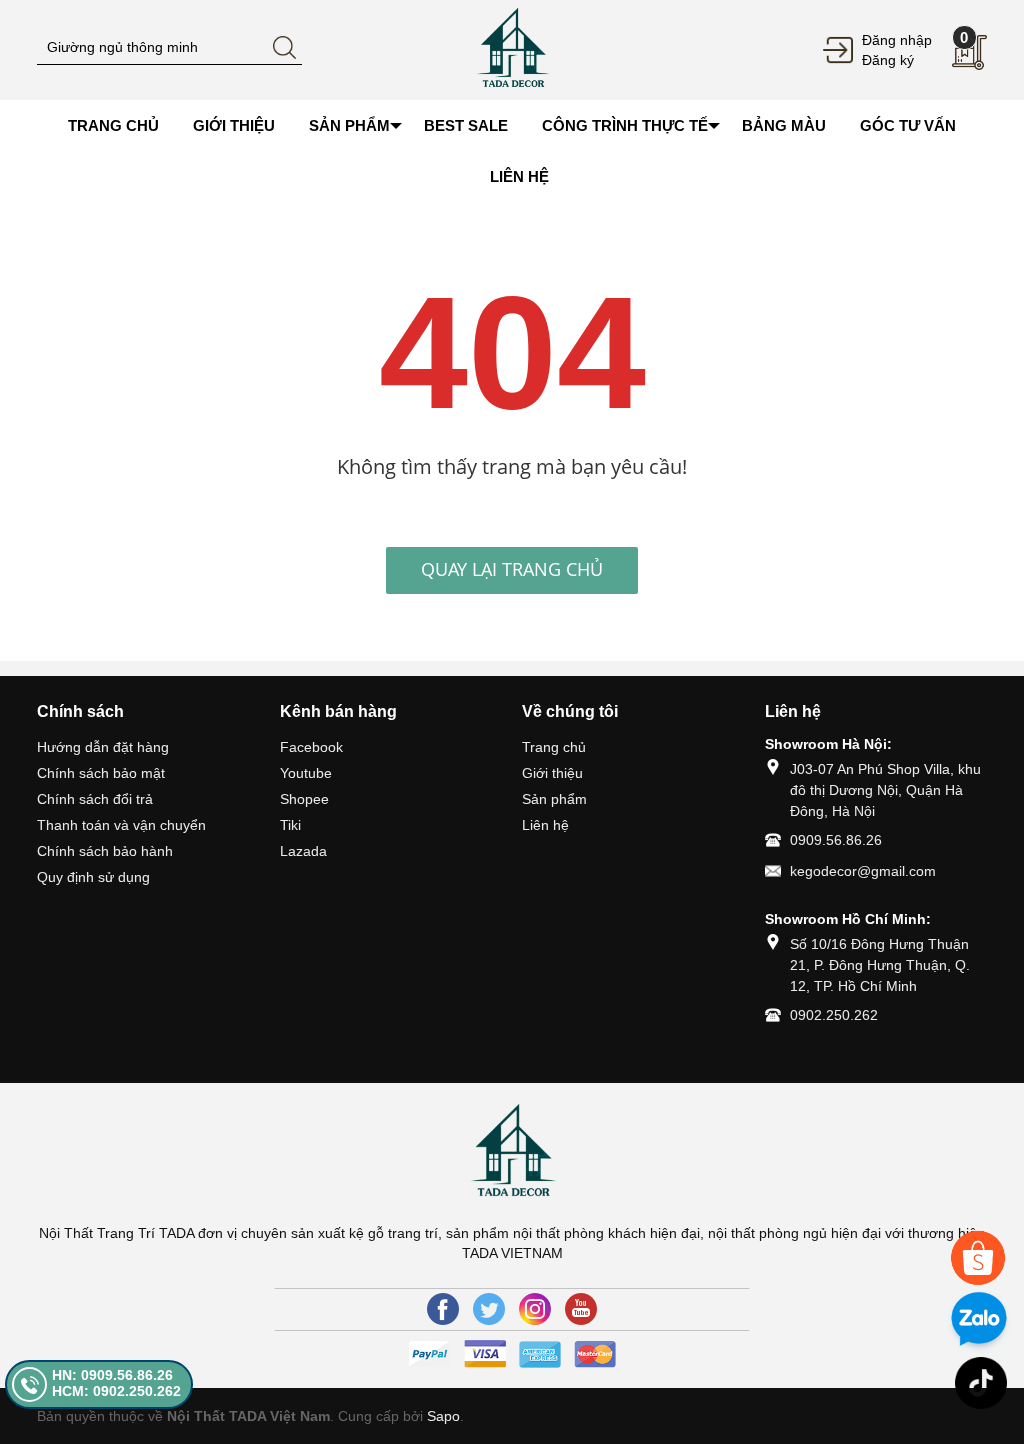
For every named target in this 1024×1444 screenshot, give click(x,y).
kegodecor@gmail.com (863, 871)
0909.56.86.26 (836, 840)
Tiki (290, 825)
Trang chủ (554, 747)
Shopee (304, 799)
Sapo (443, 1416)
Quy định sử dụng (93, 877)
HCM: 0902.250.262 (116, 1391)
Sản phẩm (554, 799)
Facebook (311, 747)
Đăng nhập (897, 40)
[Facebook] (443, 1309)
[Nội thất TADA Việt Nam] (512, 49)
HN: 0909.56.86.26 (112, 1375)
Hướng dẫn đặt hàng (103, 747)
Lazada (303, 851)
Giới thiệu (552, 773)
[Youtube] (581, 1309)
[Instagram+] (535, 1309)
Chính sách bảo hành (105, 851)
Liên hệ (545, 825)
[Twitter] (489, 1309)
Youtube (306, 773)
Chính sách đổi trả (95, 799)
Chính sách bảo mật (101, 773)
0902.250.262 (834, 1015)
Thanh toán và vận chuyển (121, 825)
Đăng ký (888, 60)
